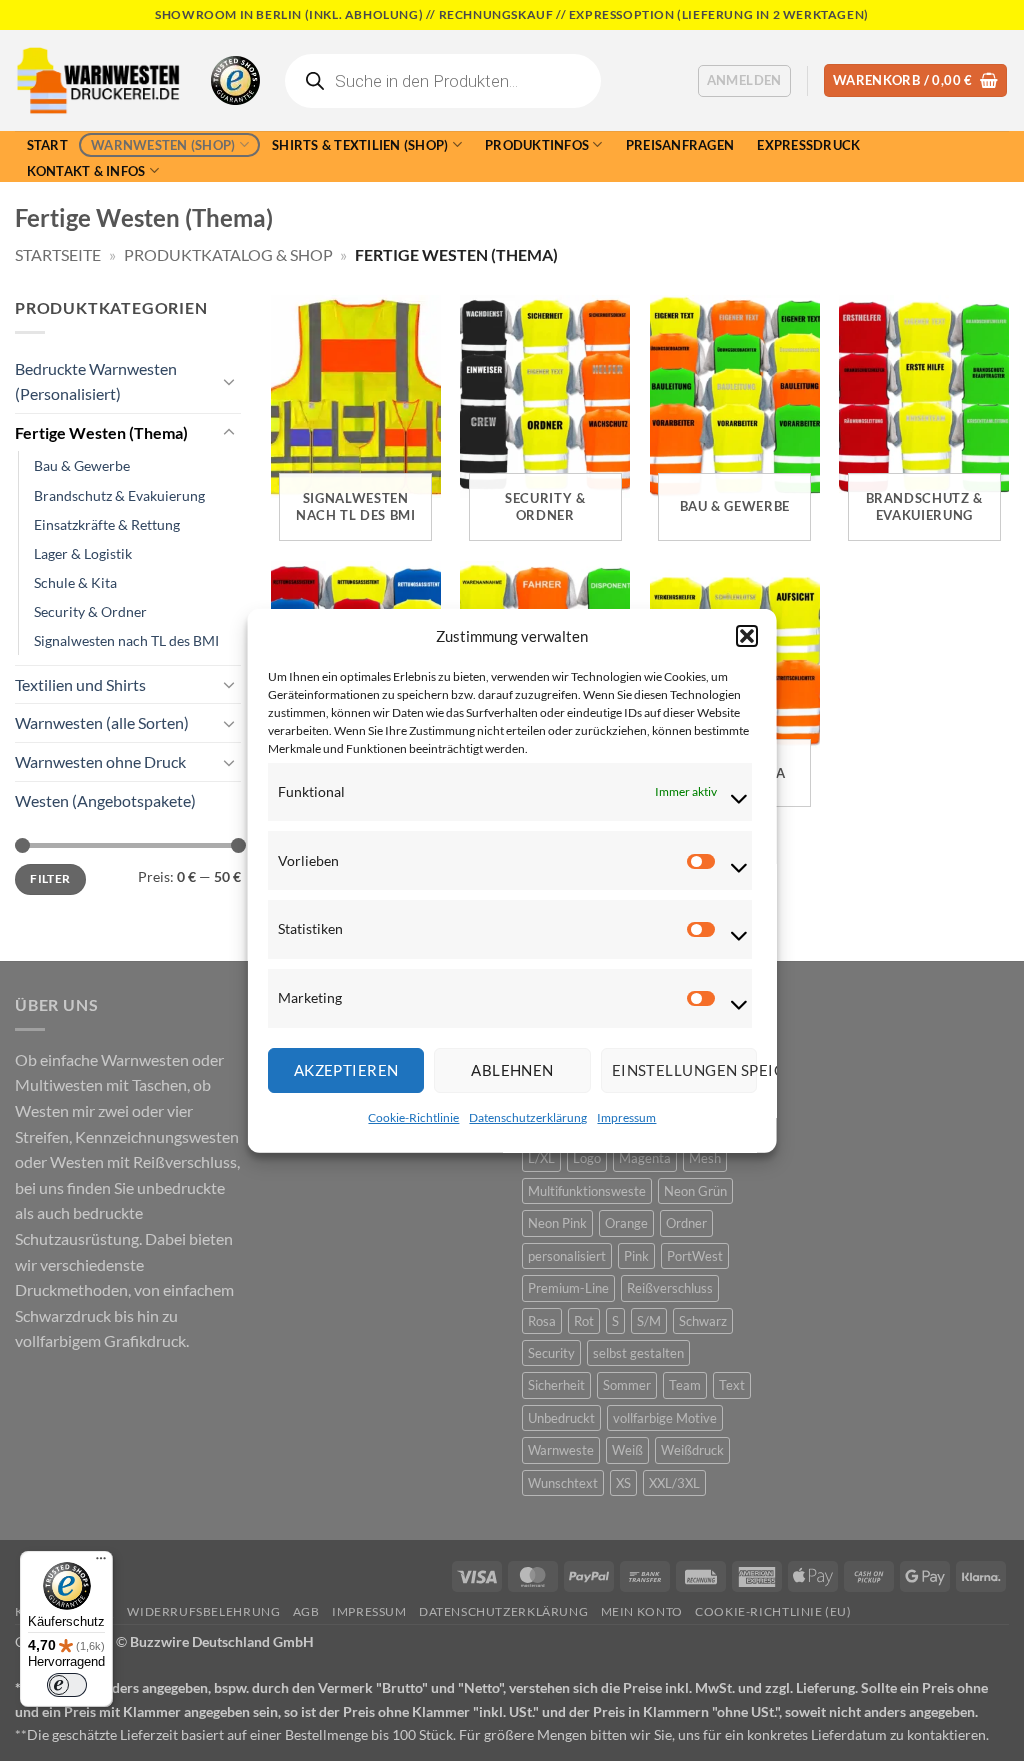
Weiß (627, 1450)
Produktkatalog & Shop (228, 254)
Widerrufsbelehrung (203, 1611)
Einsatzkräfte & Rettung (107, 524)
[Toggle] (229, 381)
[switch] (67, 1685)
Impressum (626, 1117)
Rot (584, 1321)
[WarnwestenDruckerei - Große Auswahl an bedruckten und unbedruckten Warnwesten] (98, 81)
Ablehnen (512, 1070)
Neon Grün (695, 1191)
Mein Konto (642, 1611)
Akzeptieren (345, 1070)
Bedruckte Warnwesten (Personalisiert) (96, 381)
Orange (626, 1223)
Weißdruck (692, 1450)
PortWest (695, 1256)
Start (47, 145)
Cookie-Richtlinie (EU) (773, 1611)
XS (623, 1483)
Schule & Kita (75, 582)
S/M (649, 1321)
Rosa (542, 1321)
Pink (636, 1256)
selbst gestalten (638, 1353)
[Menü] (101, 1563)
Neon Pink (557, 1223)
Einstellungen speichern (683, 1070)
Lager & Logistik (83, 553)
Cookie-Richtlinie (413, 1117)
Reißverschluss (670, 1288)
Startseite (58, 254)
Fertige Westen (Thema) (101, 432)
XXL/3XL (674, 1483)
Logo (587, 1158)
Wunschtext (563, 1483)
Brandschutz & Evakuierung (119, 495)
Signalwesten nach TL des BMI (126, 640)
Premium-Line (568, 1288)
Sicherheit (556, 1385)
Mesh (705, 1158)
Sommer (627, 1385)
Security (551, 1353)
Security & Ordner (90, 611)
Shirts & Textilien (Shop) (360, 145)
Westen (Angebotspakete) (105, 800)
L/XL (541, 1158)
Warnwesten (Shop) (163, 145)
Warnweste (561, 1450)
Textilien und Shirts (80, 684)
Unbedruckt (561, 1418)
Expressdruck (808, 145)
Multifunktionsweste (587, 1191)
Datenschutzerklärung (528, 1117)
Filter (50, 878)
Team (685, 1385)
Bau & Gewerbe (82, 465)
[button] (746, 635)
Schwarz (703, 1321)
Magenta (645, 1158)
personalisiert (567, 1256)
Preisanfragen (680, 145)
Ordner (686, 1223)
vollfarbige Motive (665, 1418)
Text (732, 1385)
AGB (306, 1611)
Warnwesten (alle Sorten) (102, 722)
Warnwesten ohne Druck (100, 761)
